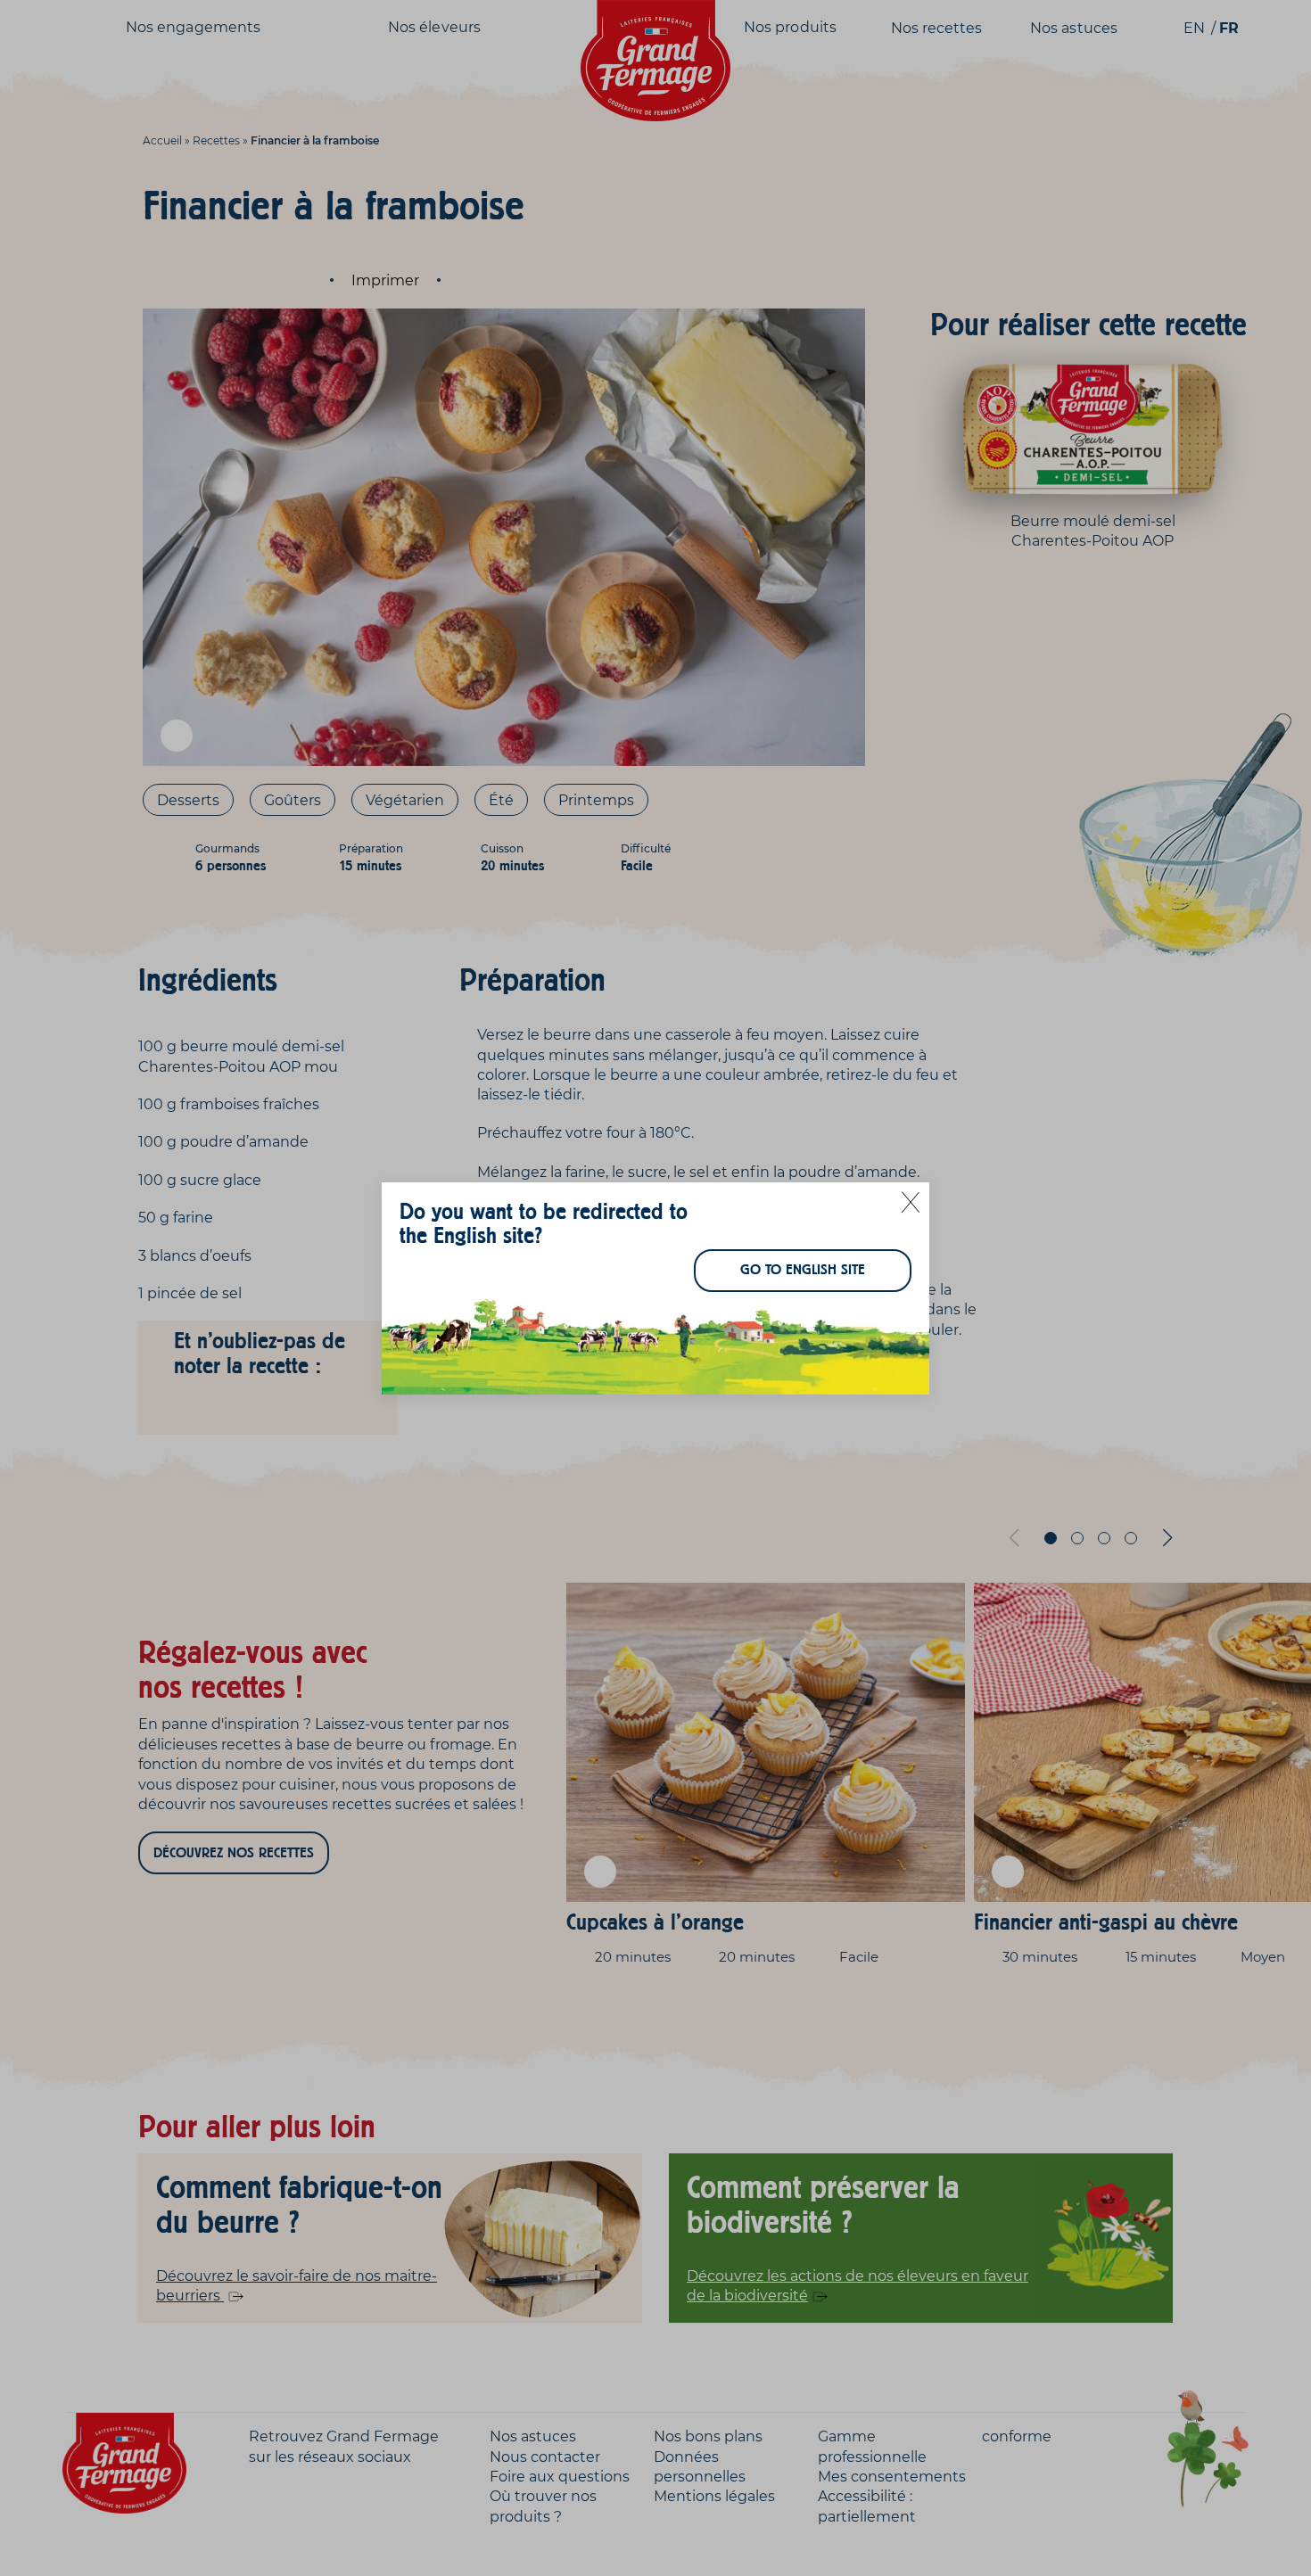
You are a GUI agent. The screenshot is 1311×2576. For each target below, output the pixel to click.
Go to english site (803, 1270)
